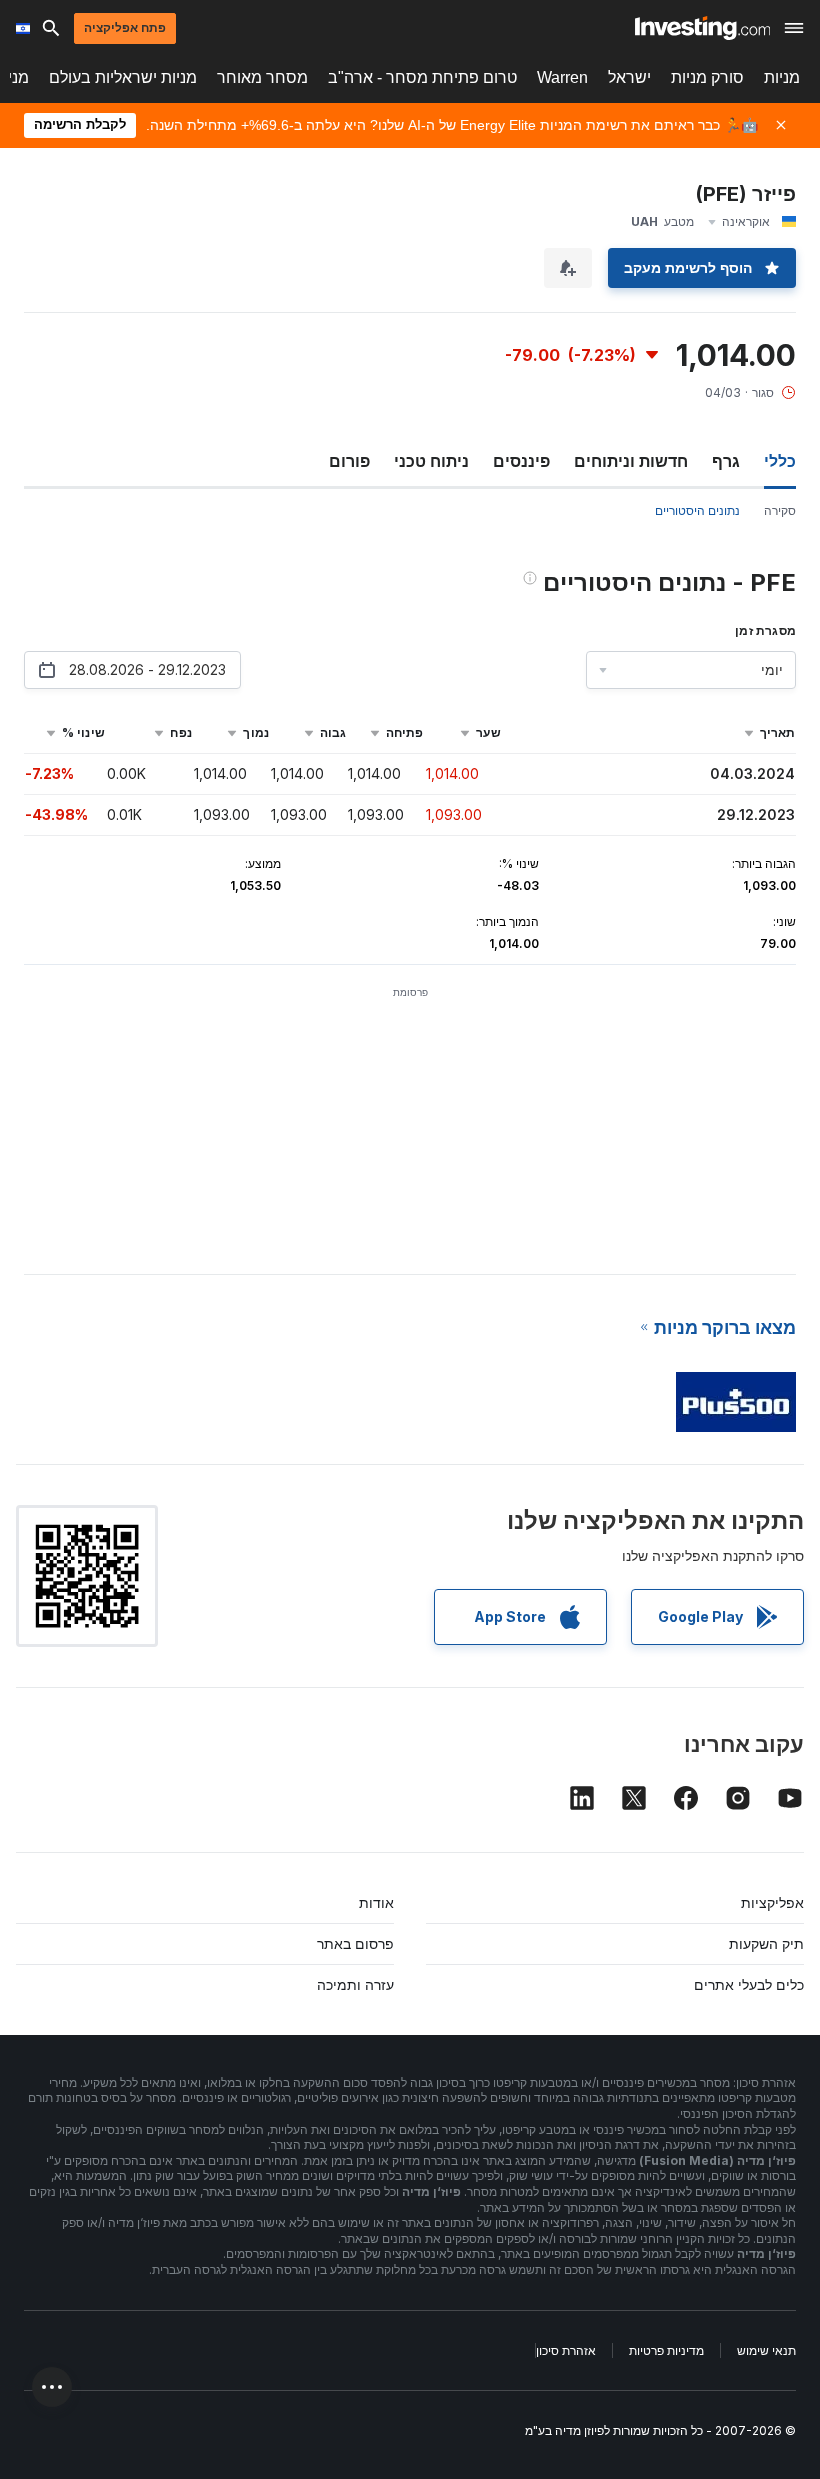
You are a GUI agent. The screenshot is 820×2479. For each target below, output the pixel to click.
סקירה (780, 510)
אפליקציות (772, 1902)
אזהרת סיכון (566, 2350)
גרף (726, 461)
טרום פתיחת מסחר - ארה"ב (422, 77)
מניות (782, 77)
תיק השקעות (766, 1943)
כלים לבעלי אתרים (749, 1984)
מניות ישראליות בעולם (123, 77)
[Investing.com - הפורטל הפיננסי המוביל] (702, 28)
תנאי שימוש (766, 2350)
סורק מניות (707, 77)
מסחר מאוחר (262, 77)
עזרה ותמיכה (355, 1984)
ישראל (629, 77)
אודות (376, 1902)
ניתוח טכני (431, 461)
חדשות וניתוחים (631, 461)
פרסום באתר (355, 1943)
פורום (349, 461)
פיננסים (521, 461)
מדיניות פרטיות (666, 2350)
